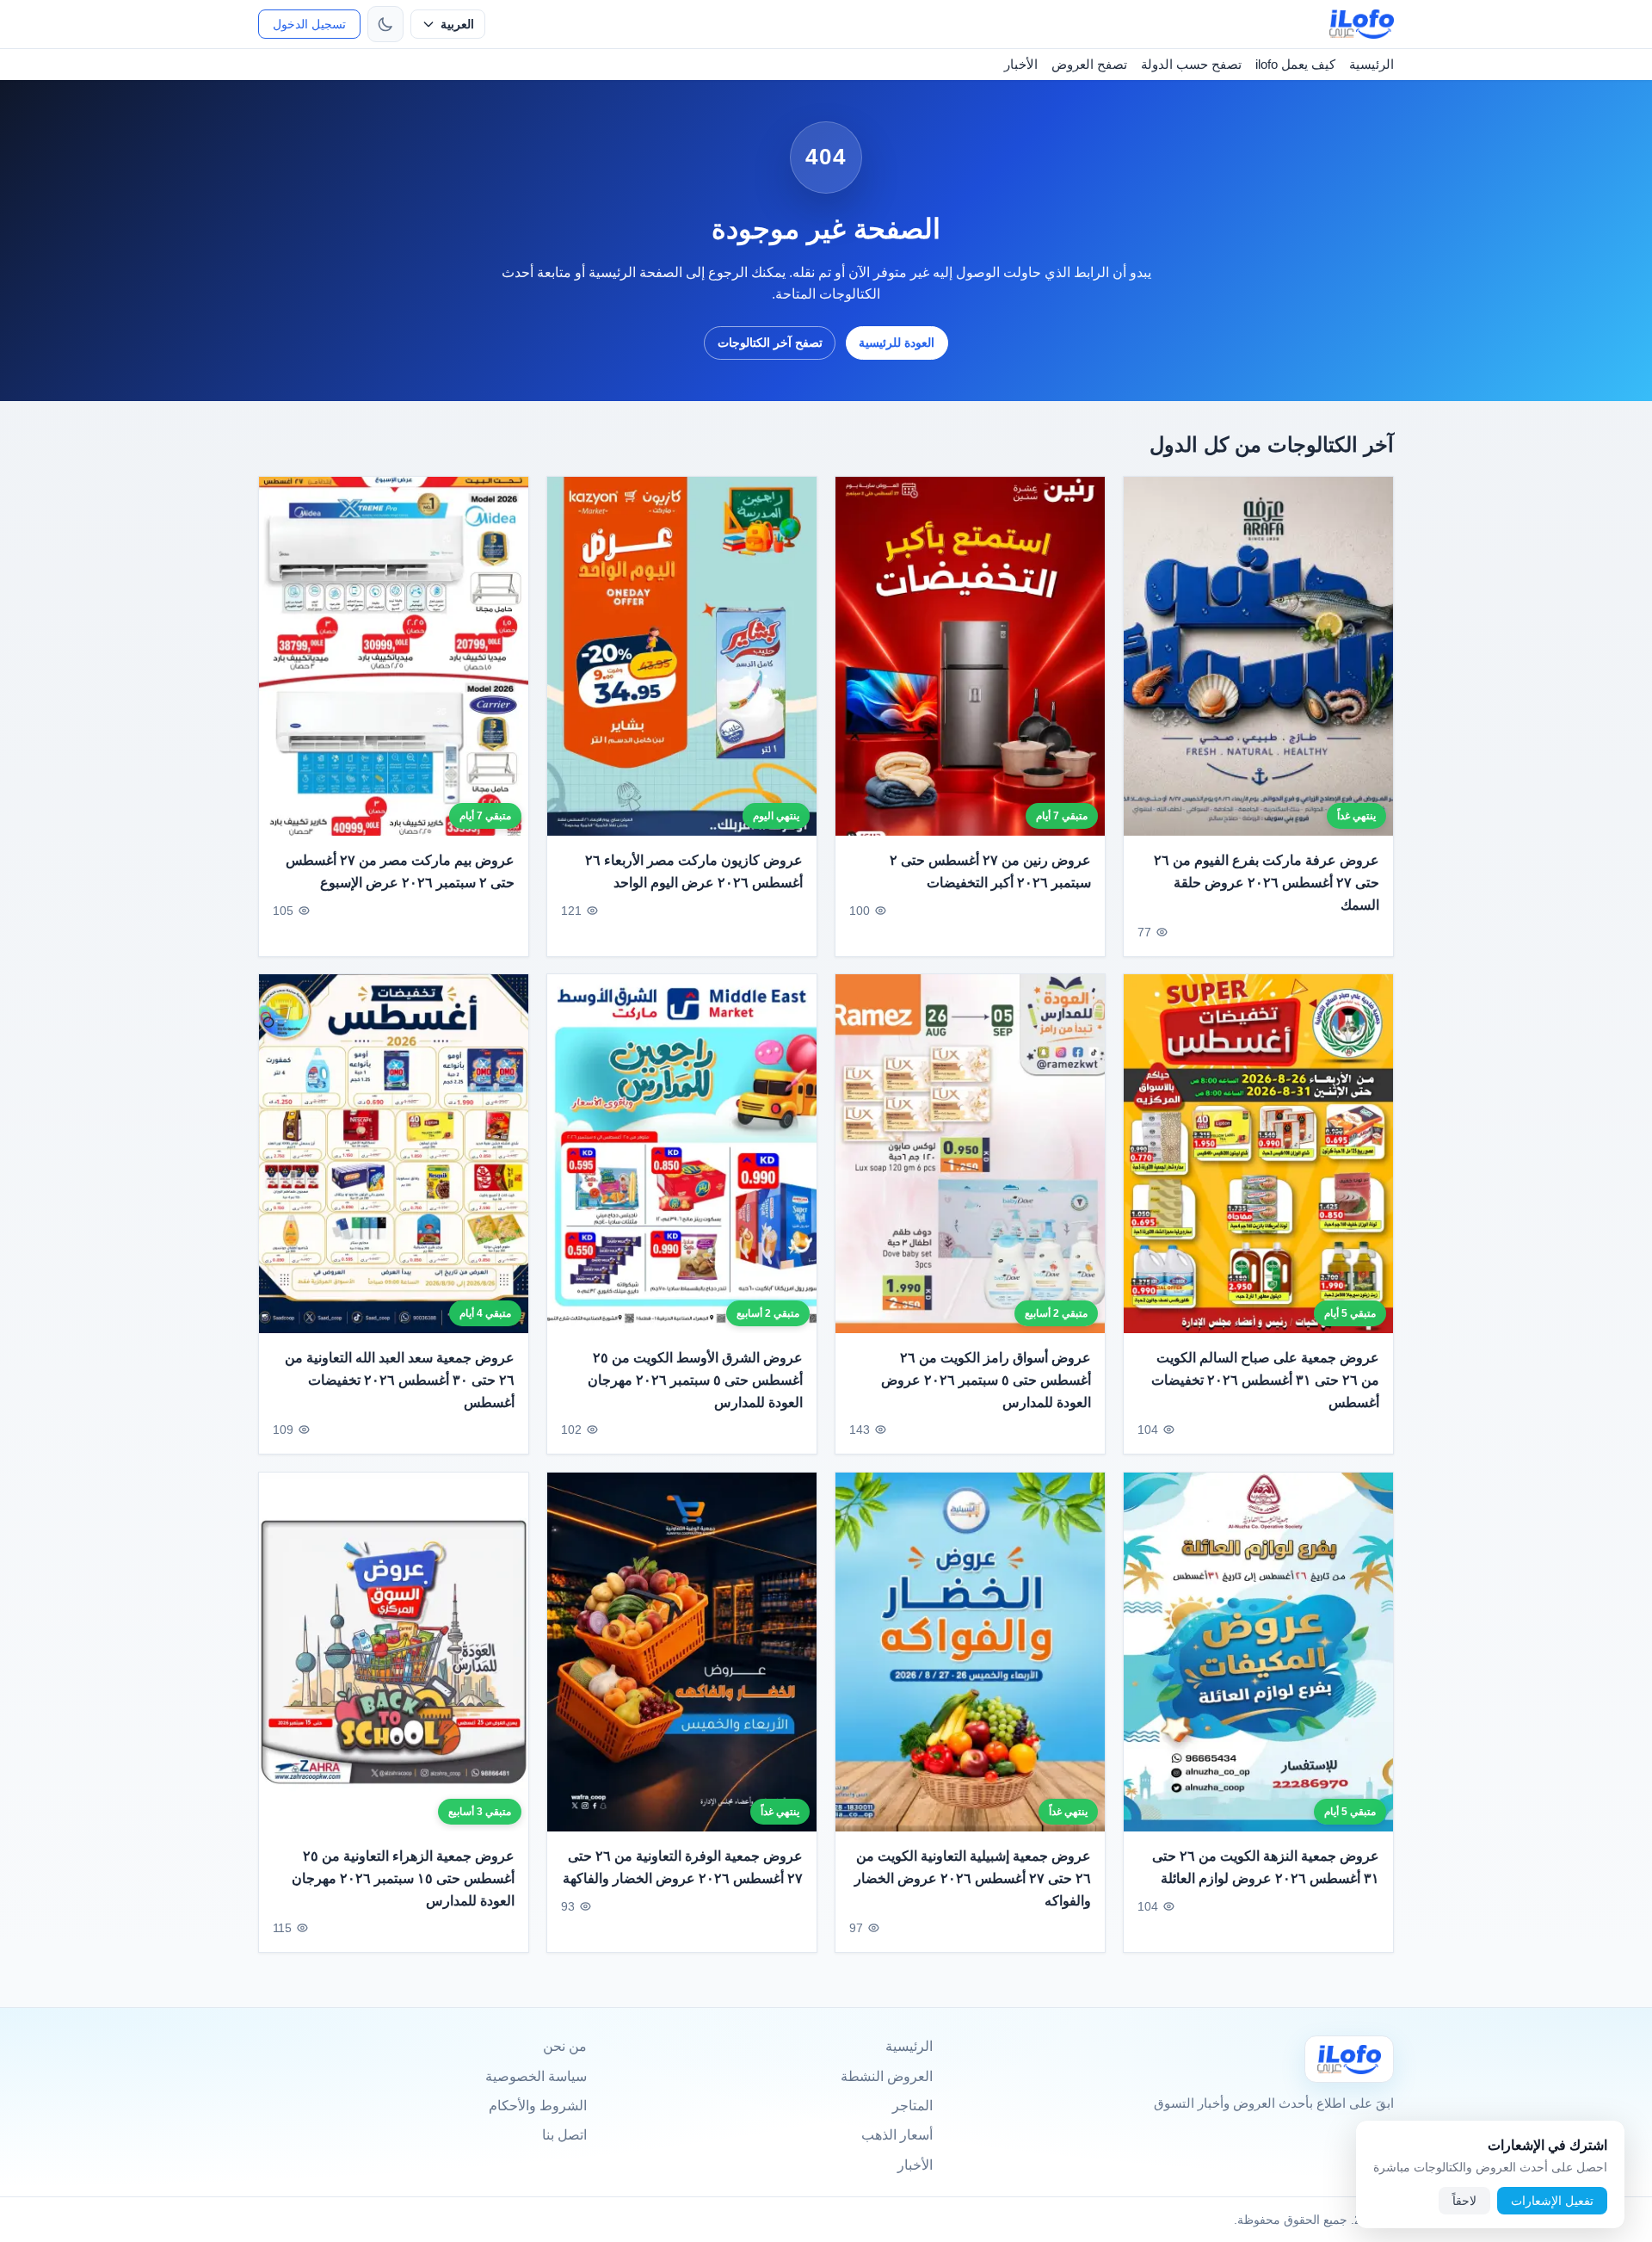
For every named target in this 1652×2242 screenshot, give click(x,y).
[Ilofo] (1349, 2059)
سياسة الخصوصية (536, 2076)
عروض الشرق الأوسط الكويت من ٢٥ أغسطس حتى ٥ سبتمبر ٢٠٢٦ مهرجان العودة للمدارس (695, 1380)
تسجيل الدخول (309, 24)
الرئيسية (1372, 64)
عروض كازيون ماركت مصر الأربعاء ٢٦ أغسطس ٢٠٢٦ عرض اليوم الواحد (694, 871)
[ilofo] (1362, 24)
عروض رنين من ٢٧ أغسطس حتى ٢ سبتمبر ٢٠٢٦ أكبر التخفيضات (990, 871)
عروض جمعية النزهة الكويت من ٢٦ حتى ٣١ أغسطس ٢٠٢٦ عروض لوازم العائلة (1266, 1867)
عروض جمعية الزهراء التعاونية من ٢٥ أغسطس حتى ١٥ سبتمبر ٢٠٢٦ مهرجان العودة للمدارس (403, 1878)
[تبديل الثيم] (385, 24)
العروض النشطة (887, 2076)
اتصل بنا (564, 2135)
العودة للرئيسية (897, 343)
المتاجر (912, 2106)
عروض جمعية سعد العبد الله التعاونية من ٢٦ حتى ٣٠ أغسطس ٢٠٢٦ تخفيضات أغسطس (400, 1380)
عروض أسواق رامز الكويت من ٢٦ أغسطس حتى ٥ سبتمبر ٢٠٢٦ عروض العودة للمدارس (986, 1380)
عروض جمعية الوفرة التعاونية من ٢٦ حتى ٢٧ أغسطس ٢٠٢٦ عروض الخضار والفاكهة (683, 1867)
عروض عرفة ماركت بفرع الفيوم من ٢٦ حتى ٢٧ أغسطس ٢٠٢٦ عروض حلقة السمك (1267, 882)
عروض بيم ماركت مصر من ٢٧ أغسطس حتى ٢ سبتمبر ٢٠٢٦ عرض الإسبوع (400, 871)
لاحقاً (1464, 2201)
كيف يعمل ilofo (1295, 64)
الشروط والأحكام (538, 2106)
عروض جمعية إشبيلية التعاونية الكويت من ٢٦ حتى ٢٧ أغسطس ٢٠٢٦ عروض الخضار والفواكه (973, 1878)
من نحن (565, 2046)
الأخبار (1021, 64)
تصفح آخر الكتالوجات (770, 343)
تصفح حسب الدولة (1191, 64)
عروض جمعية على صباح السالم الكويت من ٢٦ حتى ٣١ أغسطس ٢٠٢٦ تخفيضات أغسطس (1265, 1380)
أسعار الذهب (897, 2135)
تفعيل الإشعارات (1552, 2201)
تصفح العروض (1089, 64)
